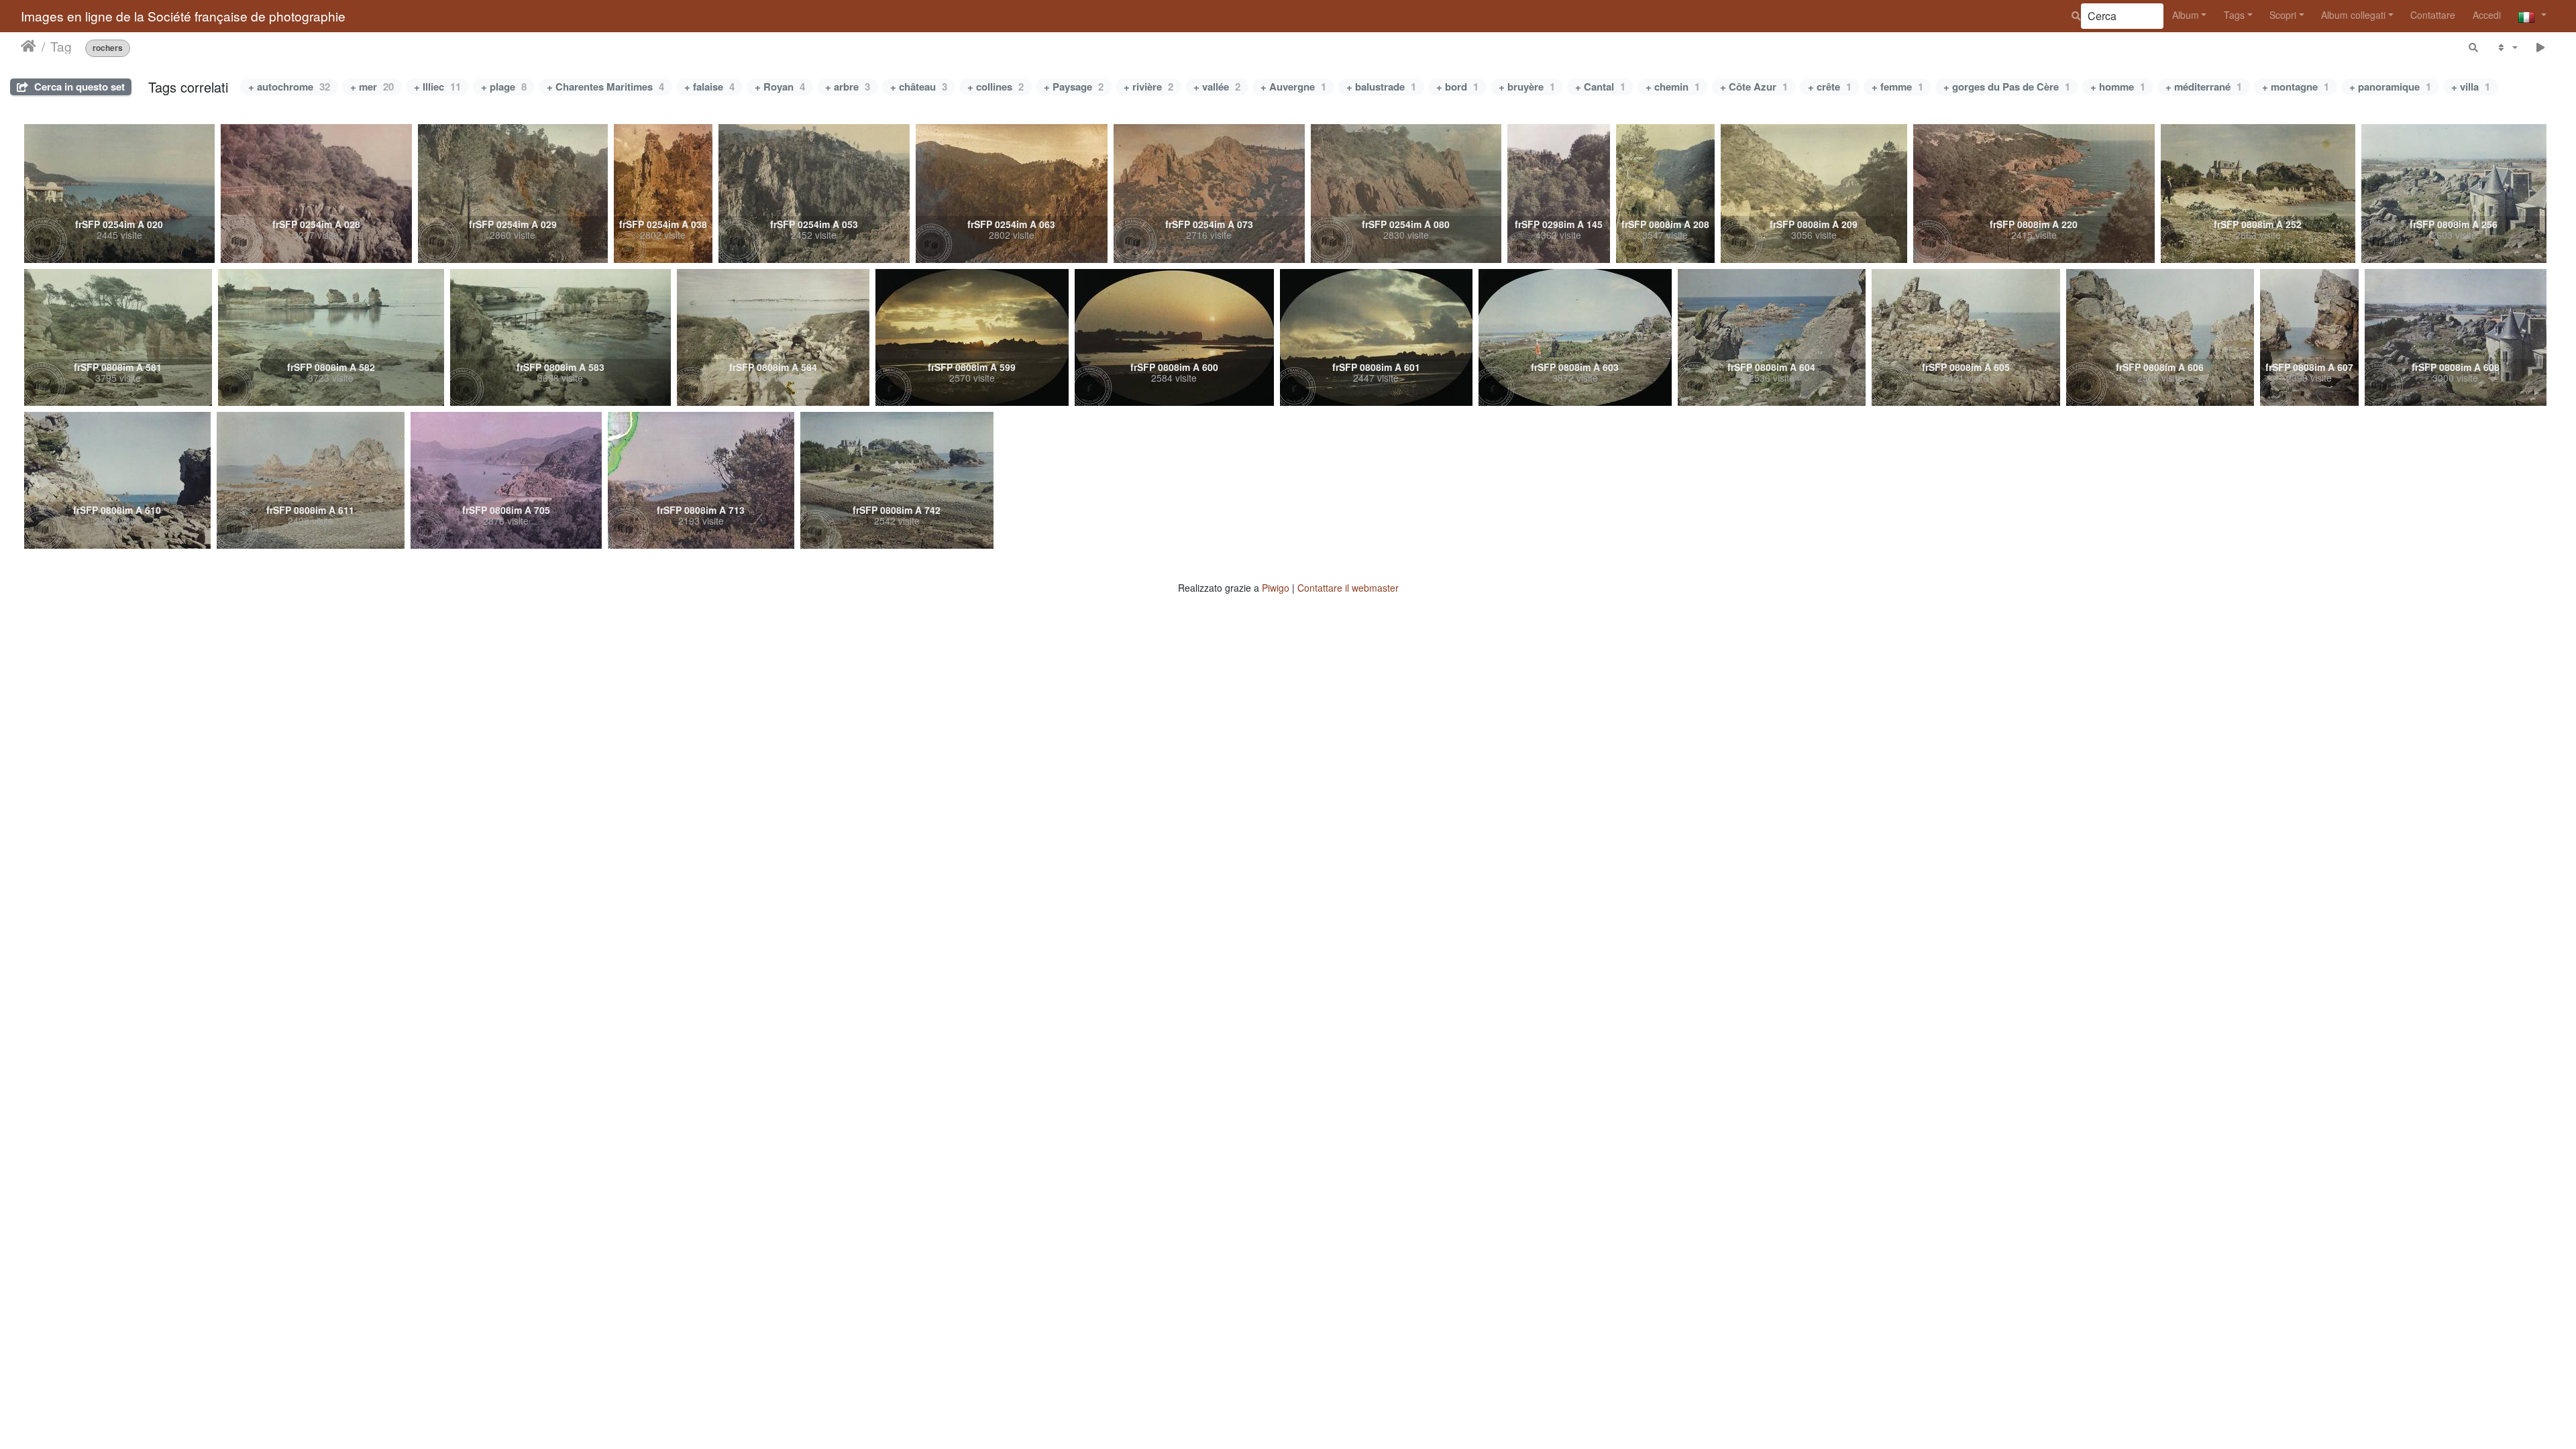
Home (29, 46)
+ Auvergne (1293, 87)
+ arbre (848, 87)
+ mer (372, 87)
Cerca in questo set (78, 87)
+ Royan (780, 87)
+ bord (1457, 87)
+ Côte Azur (1754, 87)
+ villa (2471, 87)
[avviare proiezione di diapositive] (2541, 47)
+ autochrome (289, 87)
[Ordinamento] (2507, 47)
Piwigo (1276, 588)
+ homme (2118, 87)
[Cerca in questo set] (2474, 47)
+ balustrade (1381, 87)
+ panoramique (2390, 87)
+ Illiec (437, 87)
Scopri (2283, 15)
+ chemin (1673, 87)
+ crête (1830, 87)
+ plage (504, 87)
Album (2186, 15)
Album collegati (2353, 15)
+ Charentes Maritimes (605, 87)
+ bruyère (1527, 87)
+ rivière (1148, 87)
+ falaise (709, 87)
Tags (2234, 15)
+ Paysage (1074, 87)
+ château (919, 87)
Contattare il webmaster (1348, 588)
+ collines (996, 87)
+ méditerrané (2204, 87)
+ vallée (1217, 87)
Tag (61, 46)
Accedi (2487, 15)
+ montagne (2296, 87)
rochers (108, 48)
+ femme (1897, 87)
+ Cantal (1600, 87)
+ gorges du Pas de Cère (2007, 87)
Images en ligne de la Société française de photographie (183, 16)
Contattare (2433, 15)
